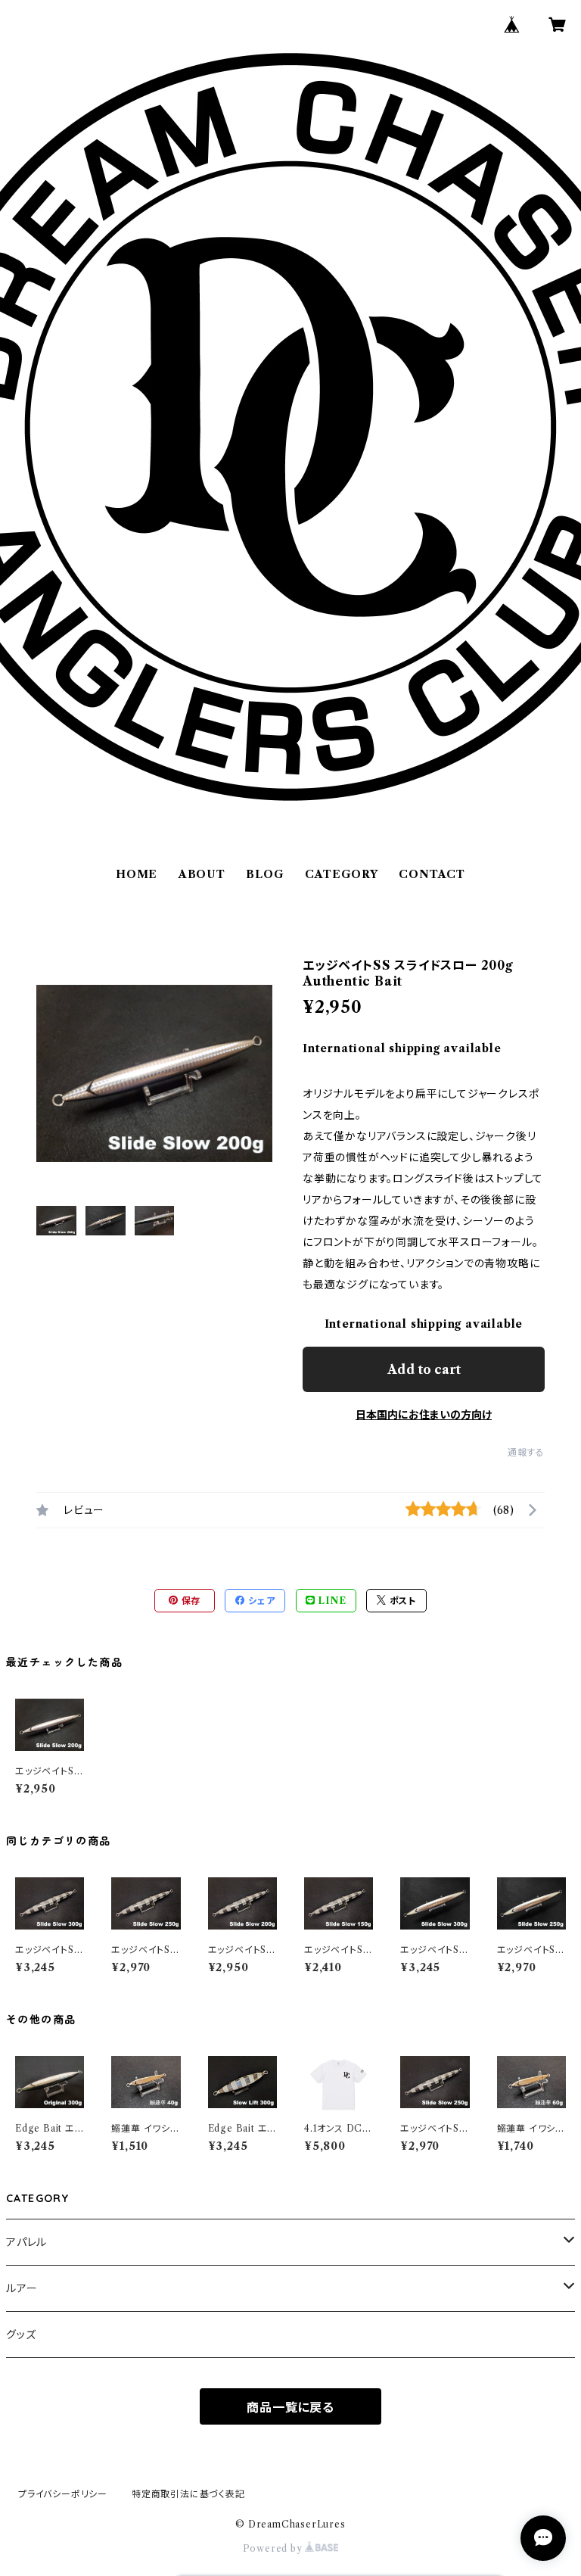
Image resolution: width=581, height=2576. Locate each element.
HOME (137, 874)
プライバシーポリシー (63, 2494)
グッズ (21, 2335)
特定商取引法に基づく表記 (188, 2494)
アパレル (26, 2242)
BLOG (265, 874)
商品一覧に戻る (290, 2407)
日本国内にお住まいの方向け (424, 1415)
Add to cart (424, 1369)
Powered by (274, 2548)
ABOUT (202, 874)
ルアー (22, 2288)
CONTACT (432, 874)
